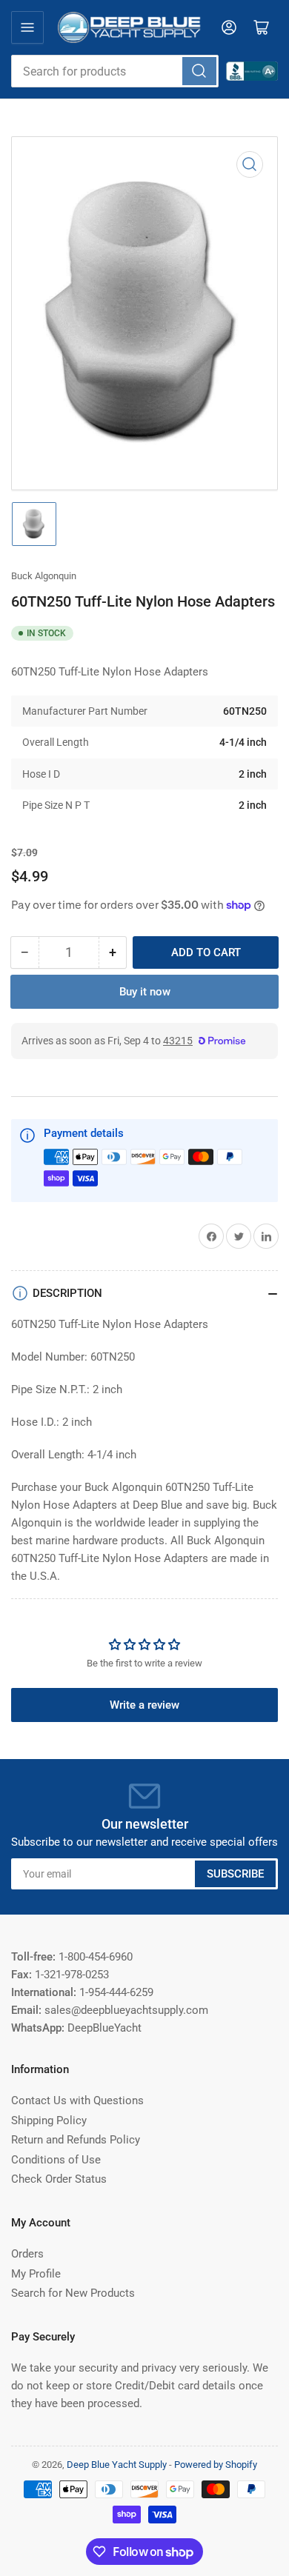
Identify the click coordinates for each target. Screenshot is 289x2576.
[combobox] (115, 71)
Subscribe (235, 1874)
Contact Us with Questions (77, 2100)
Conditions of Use (56, 2160)
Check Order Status (59, 2179)
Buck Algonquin (44, 576)
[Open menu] (27, 27)
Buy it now (145, 992)
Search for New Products (73, 2293)
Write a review (144, 1705)
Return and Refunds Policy (76, 2140)
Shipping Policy (49, 2120)
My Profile (36, 2274)
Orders (27, 2254)
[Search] (199, 71)
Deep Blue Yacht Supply (117, 2465)
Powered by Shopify (216, 2465)
